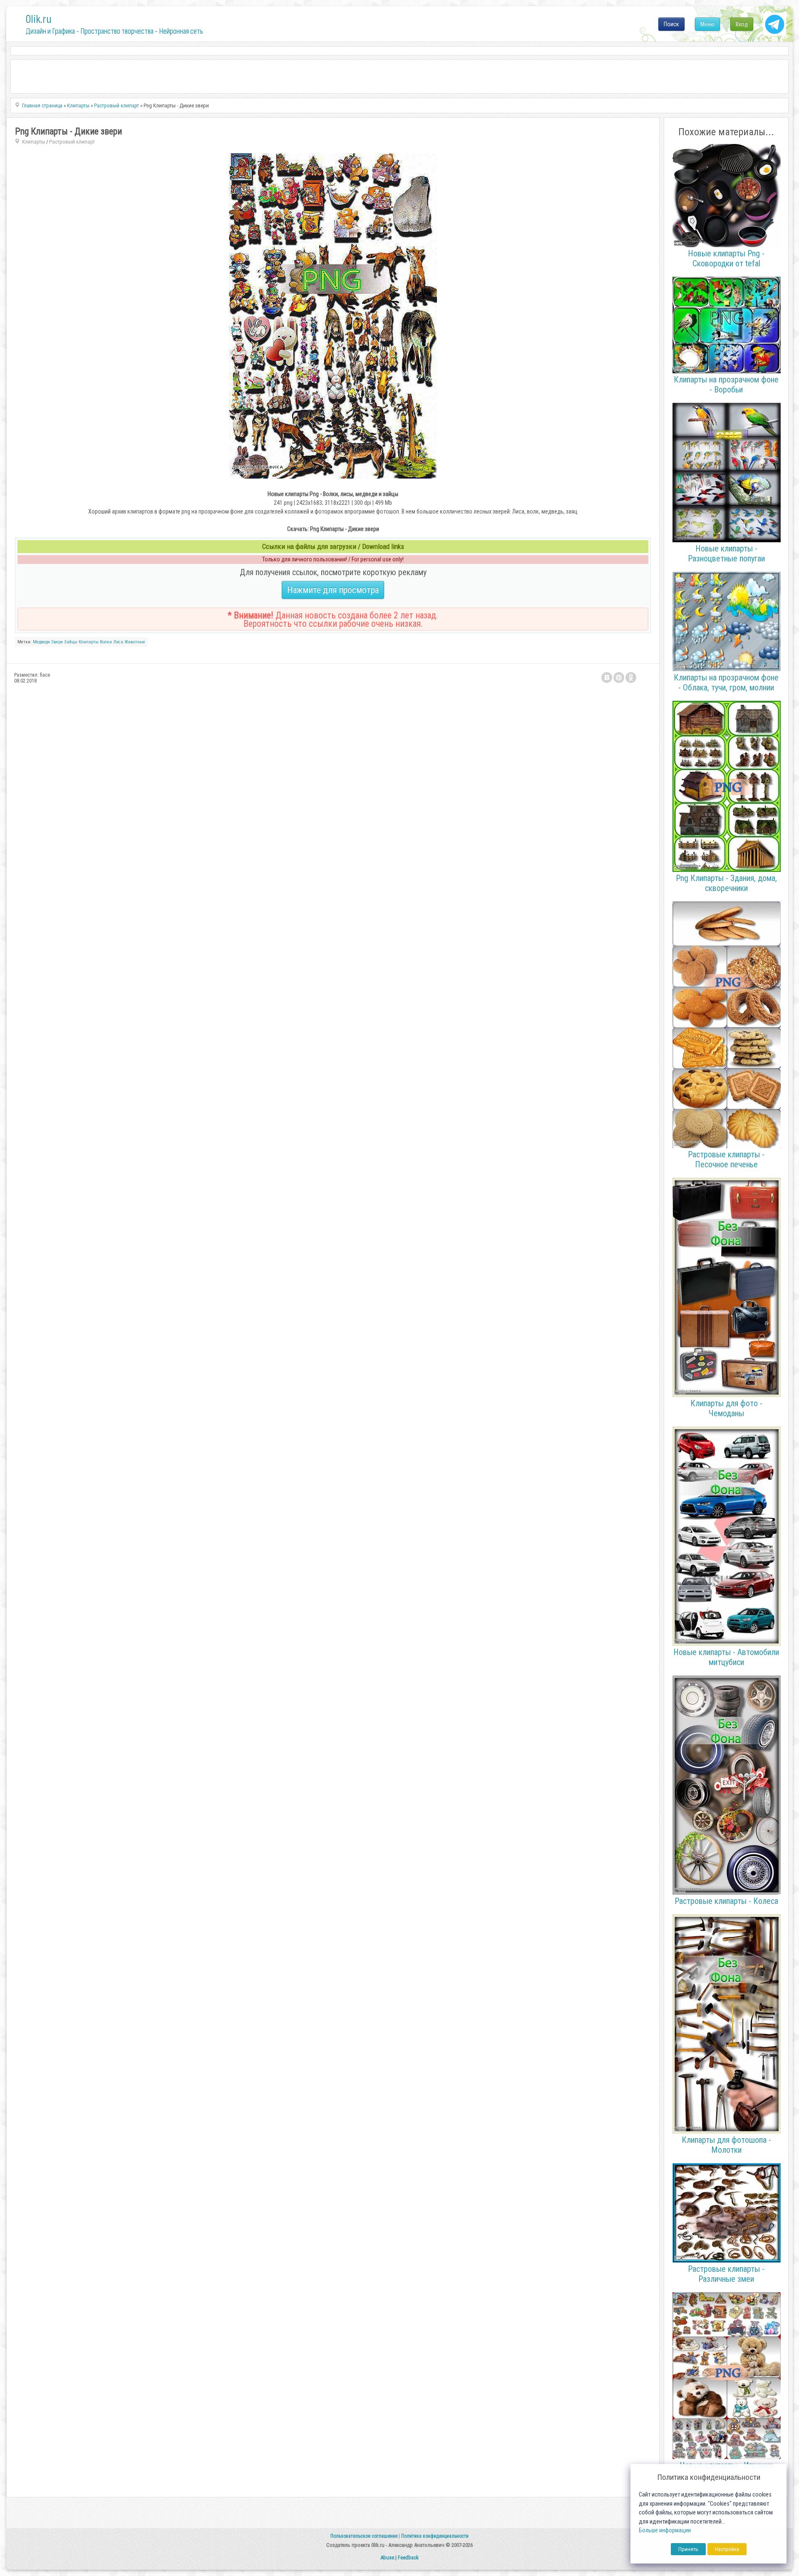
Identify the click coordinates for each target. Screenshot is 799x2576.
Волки (106, 642)
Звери (57, 642)
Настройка (727, 2549)
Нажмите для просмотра (333, 590)
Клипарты (33, 142)
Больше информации (665, 2530)
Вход (742, 24)
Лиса (118, 642)
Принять (688, 2549)
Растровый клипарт (72, 142)
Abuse (387, 2557)
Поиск (671, 24)
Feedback (408, 2557)
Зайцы (71, 642)
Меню (707, 24)
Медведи (41, 642)
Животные (135, 642)
